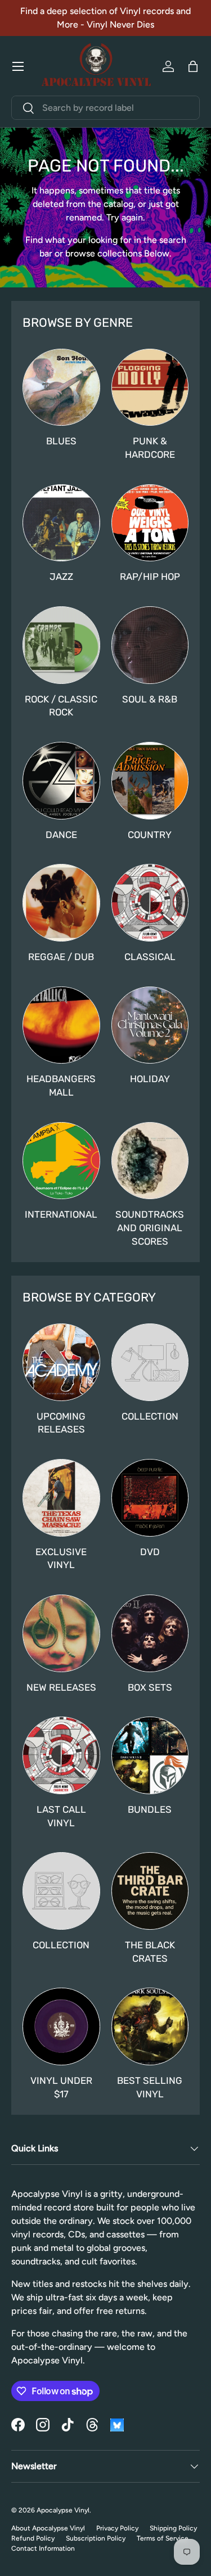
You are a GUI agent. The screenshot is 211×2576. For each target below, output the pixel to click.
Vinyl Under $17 (61, 2087)
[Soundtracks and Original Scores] (150, 1161)
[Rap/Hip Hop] (150, 523)
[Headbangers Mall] (61, 1025)
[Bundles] (150, 1755)
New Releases (61, 1687)
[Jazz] (61, 523)
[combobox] (105, 108)
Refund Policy (33, 2538)
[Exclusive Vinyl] (61, 1498)
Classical (150, 957)
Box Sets (150, 1687)
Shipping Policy (173, 2528)
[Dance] (61, 781)
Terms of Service (163, 2538)
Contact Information (43, 2548)
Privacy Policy (117, 2528)
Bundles (150, 1809)
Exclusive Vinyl (61, 1559)
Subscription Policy (96, 2538)
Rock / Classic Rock (61, 706)
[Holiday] (150, 1025)
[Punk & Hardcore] (150, 388)
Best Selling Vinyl (150, 2087)
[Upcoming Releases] (61, 1362)
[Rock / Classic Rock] (61, 645)
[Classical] (150, 903)
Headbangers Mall (61, 1086)
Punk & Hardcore (150, 448)
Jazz (61, 577)
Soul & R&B (150, 699)
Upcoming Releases (61, 1423)
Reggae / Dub (61, 957)
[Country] (150, 781)
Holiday (150, 1079)
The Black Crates (150, 1952)
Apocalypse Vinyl (63, 2510)
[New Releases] (61, 1633)
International (61, 1214)
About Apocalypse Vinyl (48, 2528)
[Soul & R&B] (150, 645)
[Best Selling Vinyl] (150, 2026)
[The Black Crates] (150, 1891)
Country (150, 835)
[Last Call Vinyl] (61, 1755)
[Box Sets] (150, 1633)
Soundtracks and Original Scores (150, 1228)
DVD (150, 1552)
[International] (61, 1161)
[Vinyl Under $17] (61, 2026)
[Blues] (61, 388)
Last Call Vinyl (61, 1816)
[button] (193, 66)
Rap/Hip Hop (150, 577)
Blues (61, 441)
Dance (61, 835)
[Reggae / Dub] (61, 903)
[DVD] (150, 1498)
